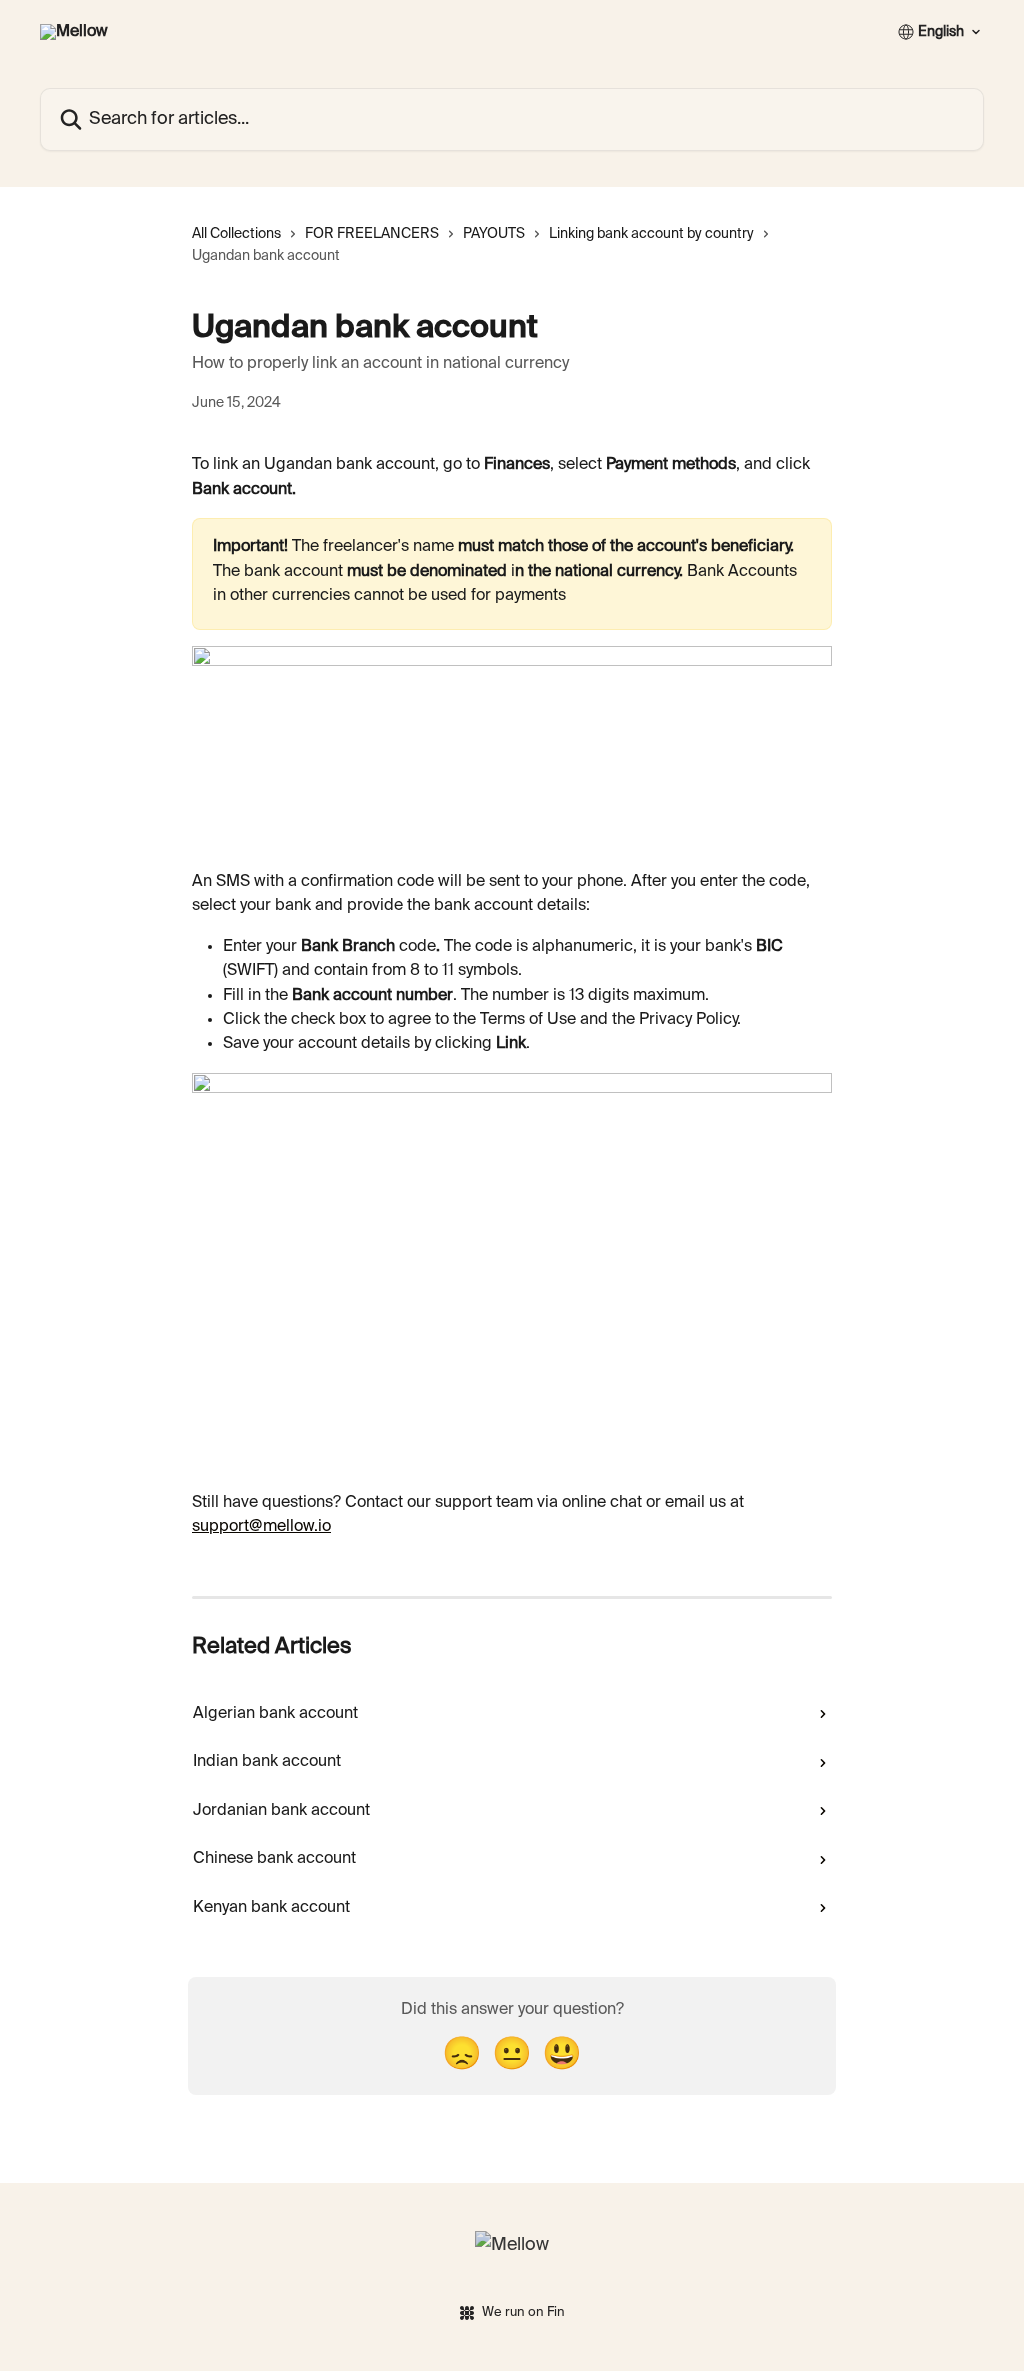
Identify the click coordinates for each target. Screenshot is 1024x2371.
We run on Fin (523, 2312)
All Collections (236, 234)
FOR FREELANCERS (372, 234)
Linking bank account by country (651, 234)
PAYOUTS (494, 234)
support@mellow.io (261, 1527)
